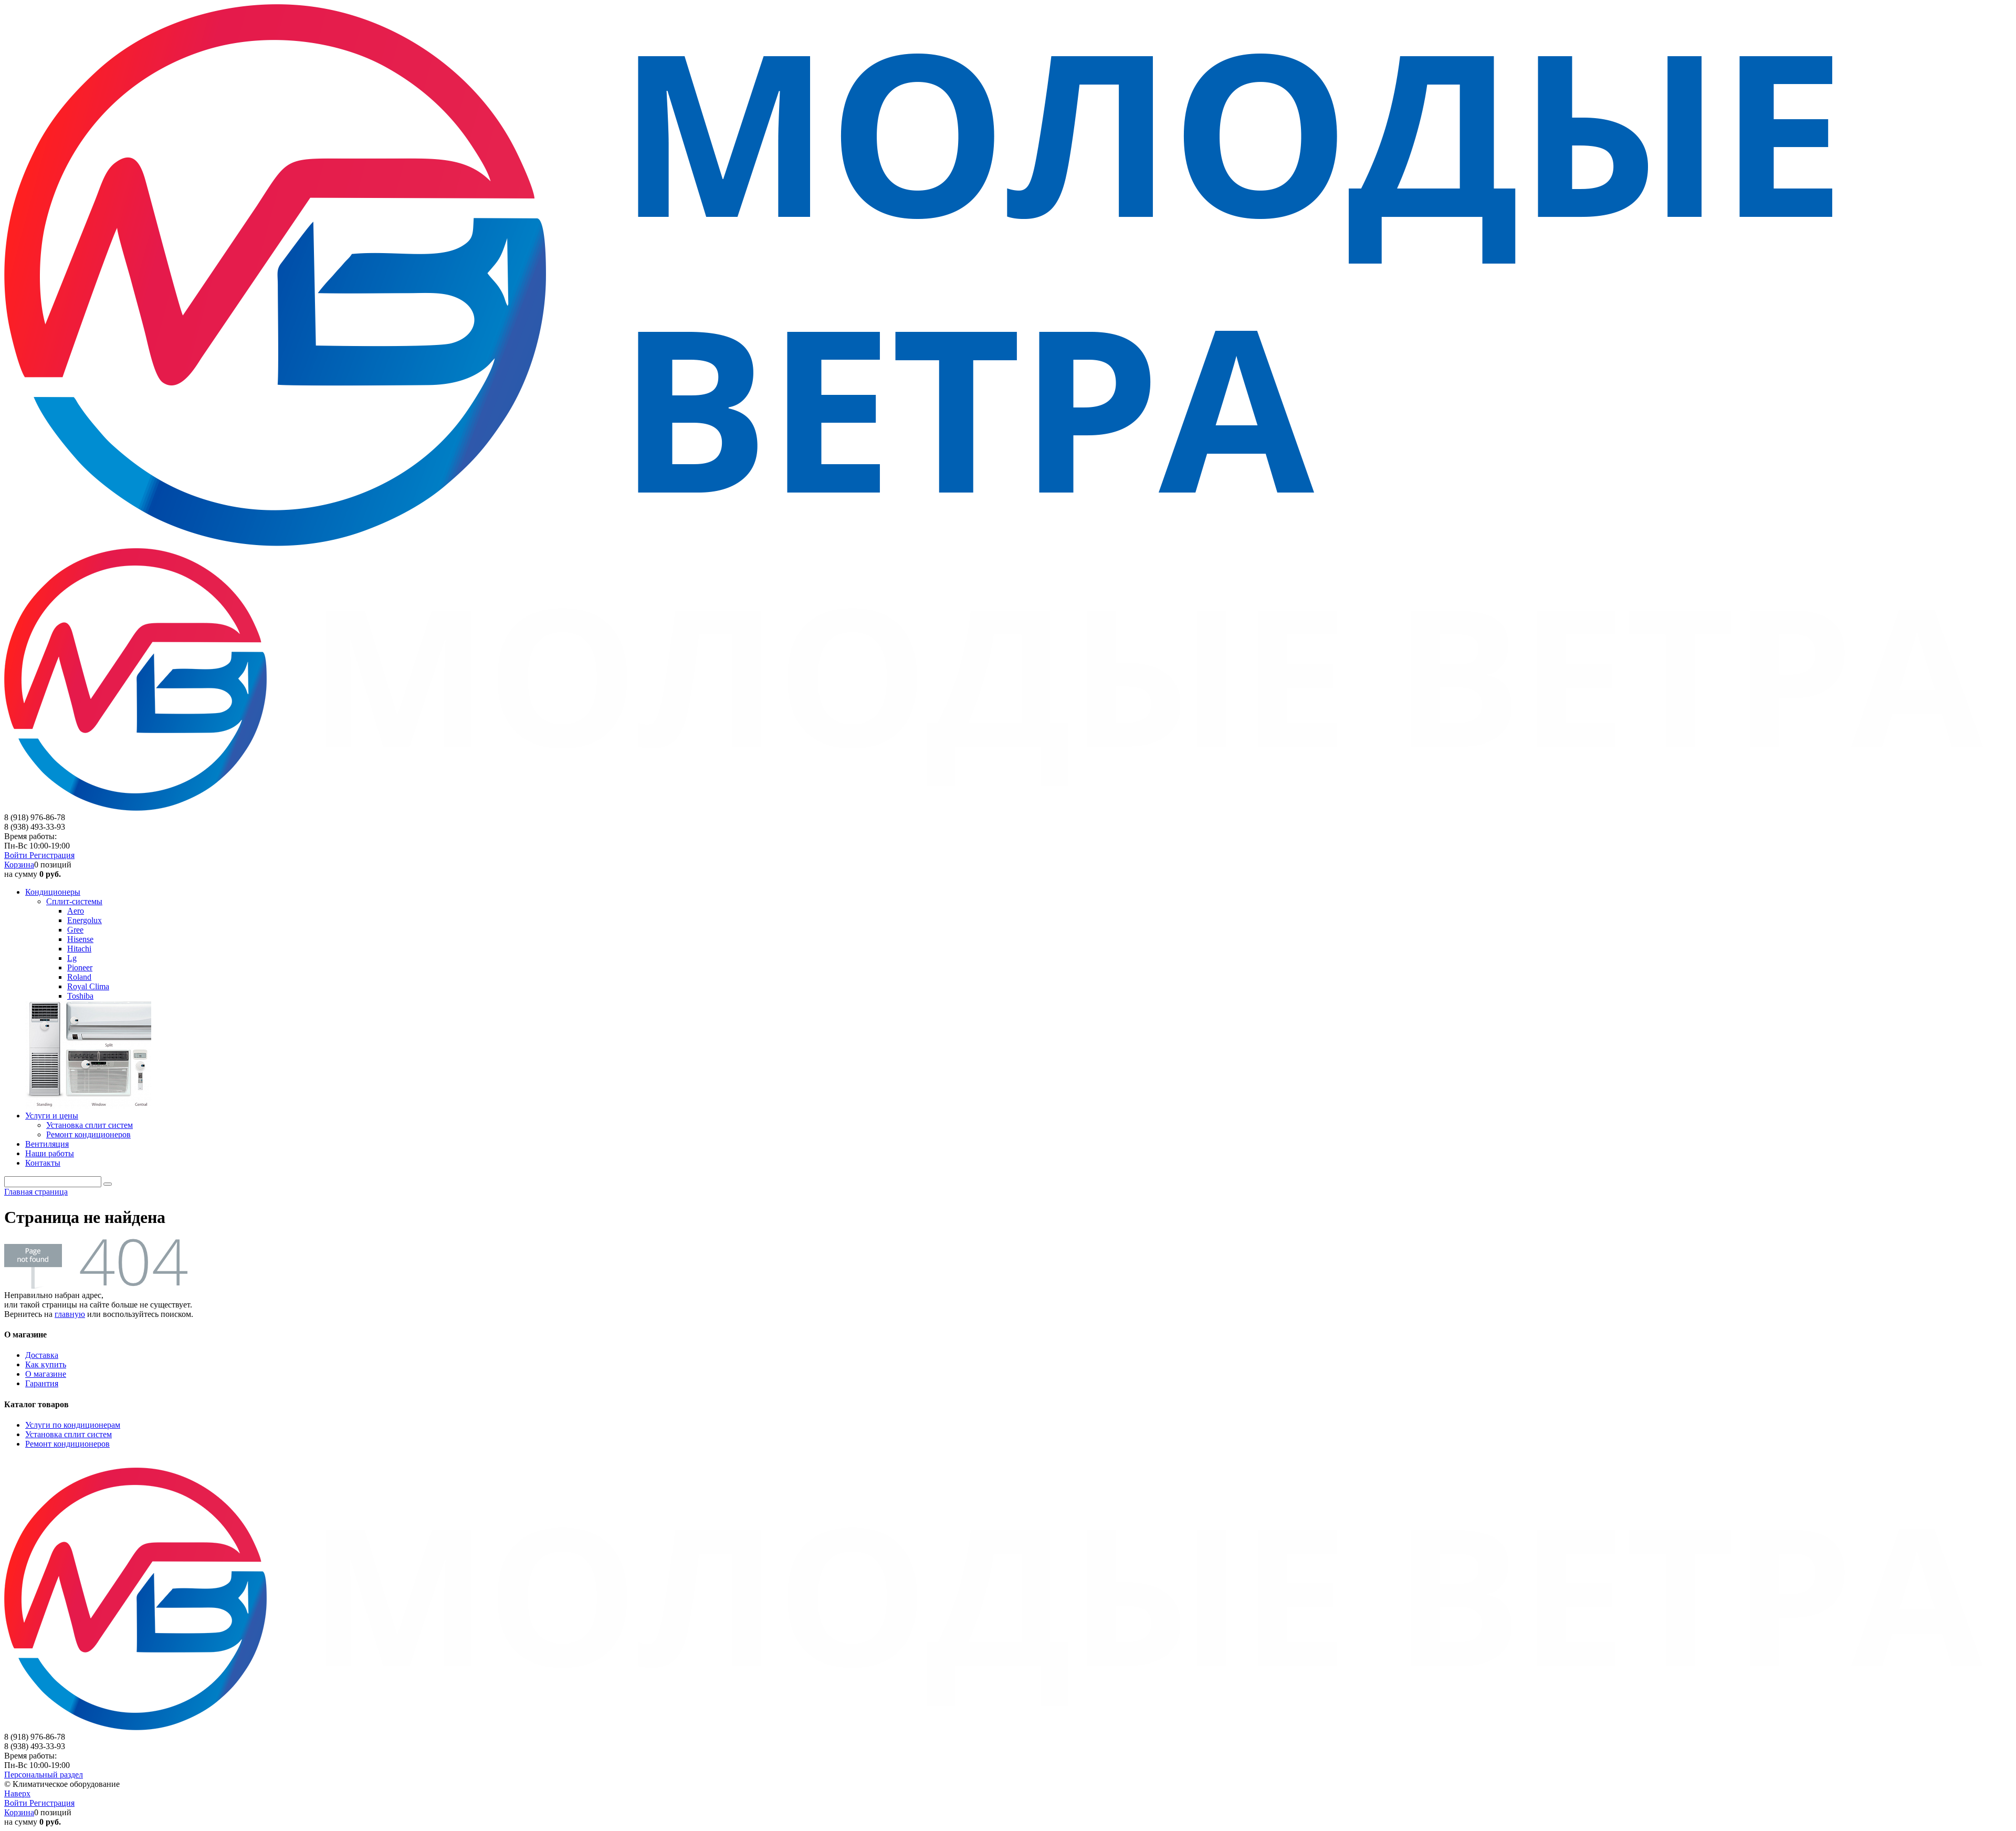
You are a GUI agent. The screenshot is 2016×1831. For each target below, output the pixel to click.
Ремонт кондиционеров (67, 1444)
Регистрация (52, 855)
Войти (17, 855)
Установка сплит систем (69, 1434)
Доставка (42, 1355)
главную (70, 1314)
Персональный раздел (44, 1775)
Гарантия (42, 1383)
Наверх (17, 1793)
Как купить (46, 1364)
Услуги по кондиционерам (73, 1425)
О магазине (46, 1374)
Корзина (19, 865)
